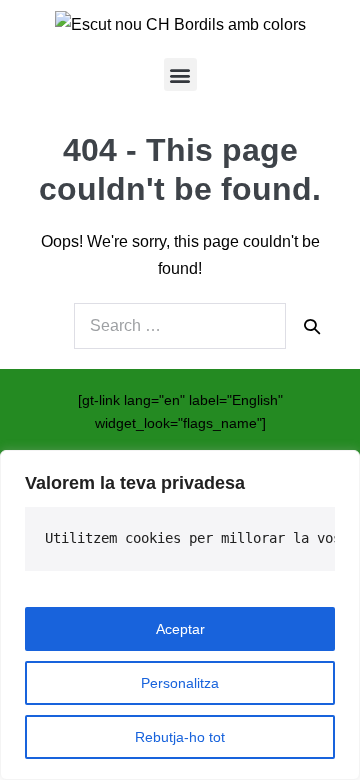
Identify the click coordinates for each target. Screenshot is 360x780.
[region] (180, 615)
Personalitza (180, 683)
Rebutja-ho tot (180, 737)
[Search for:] (180, 326)
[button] (180, 74)
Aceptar (180, 629)
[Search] (312, 326)
